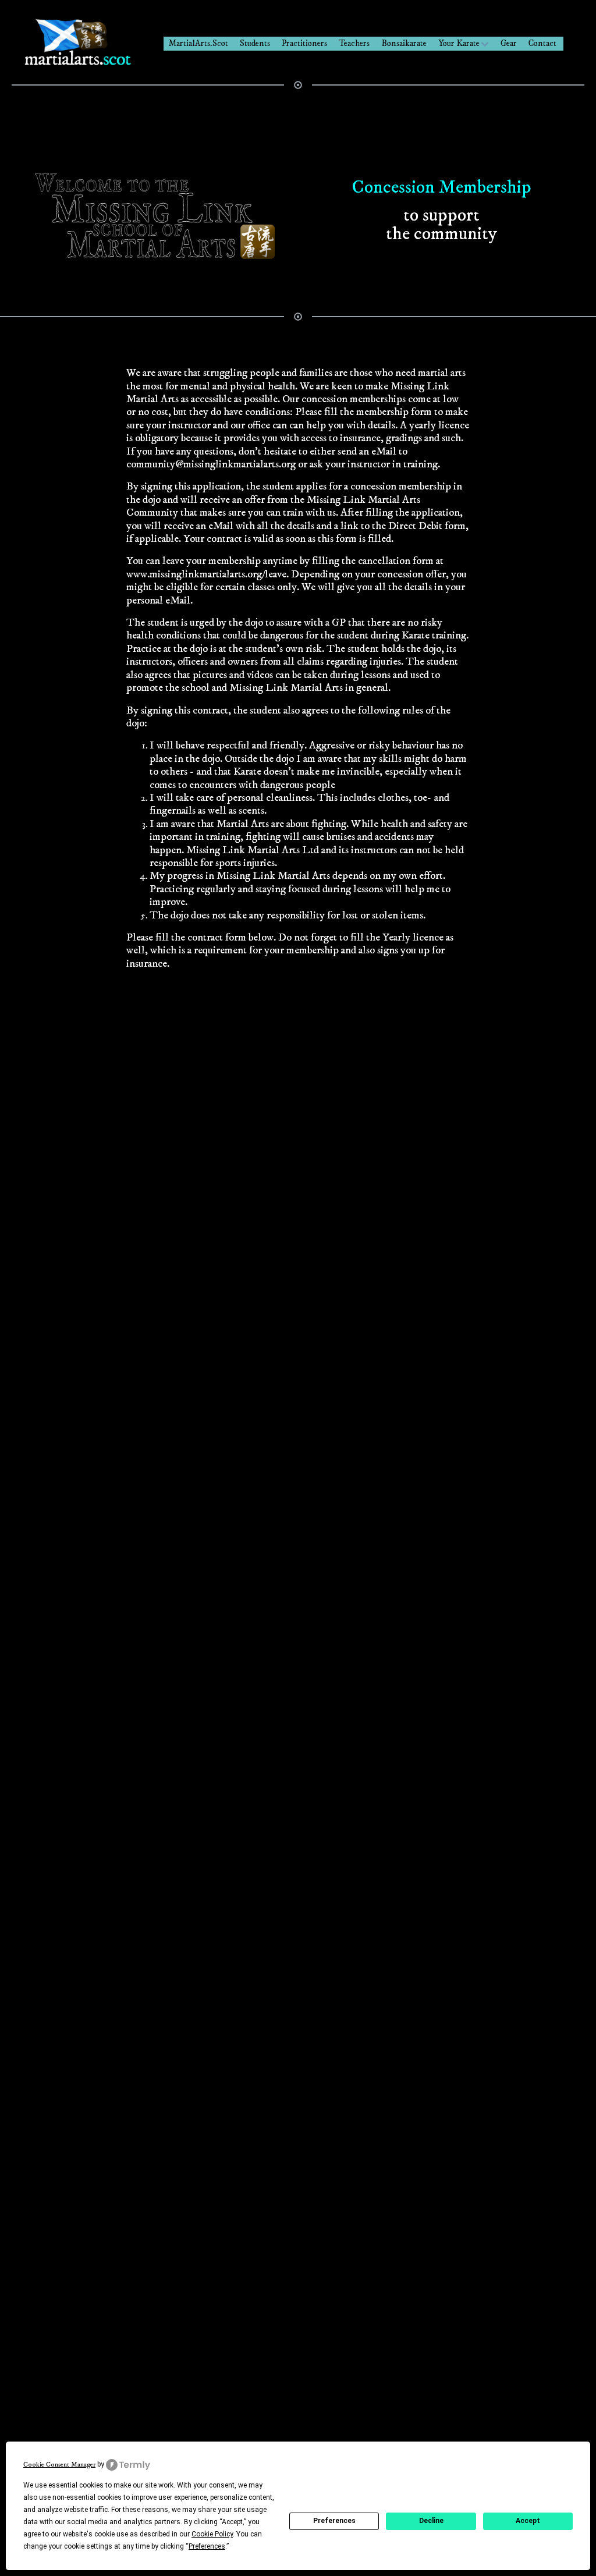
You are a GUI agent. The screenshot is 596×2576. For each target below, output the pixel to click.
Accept (528, 2521)
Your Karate (459, 43)
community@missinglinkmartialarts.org (211, 464)
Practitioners (304, 43)
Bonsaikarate (404, 43)
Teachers (354, 43)
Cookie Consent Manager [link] (59, 2465)
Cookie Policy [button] (212, 2534)
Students (255, 43)
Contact (542, 43)
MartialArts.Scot (198, 43)
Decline (431, 2521)
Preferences (334, 2521)
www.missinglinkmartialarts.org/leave (206, 574)
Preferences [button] (207, 2546)
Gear (509, 43)
